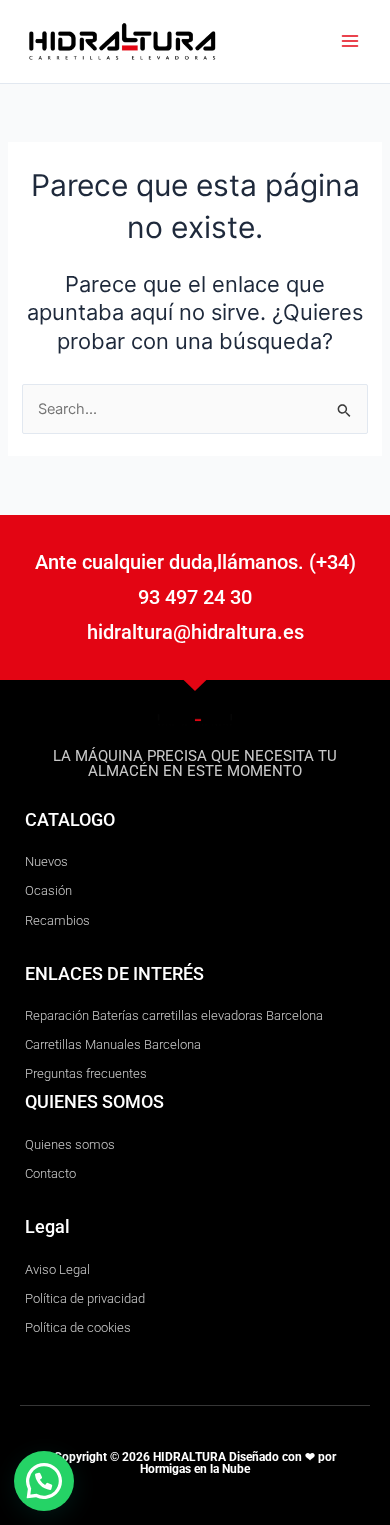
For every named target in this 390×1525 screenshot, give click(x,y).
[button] (44, 1481)
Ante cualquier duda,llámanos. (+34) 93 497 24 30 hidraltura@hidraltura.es (195, 597)
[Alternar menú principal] (350, 41)
